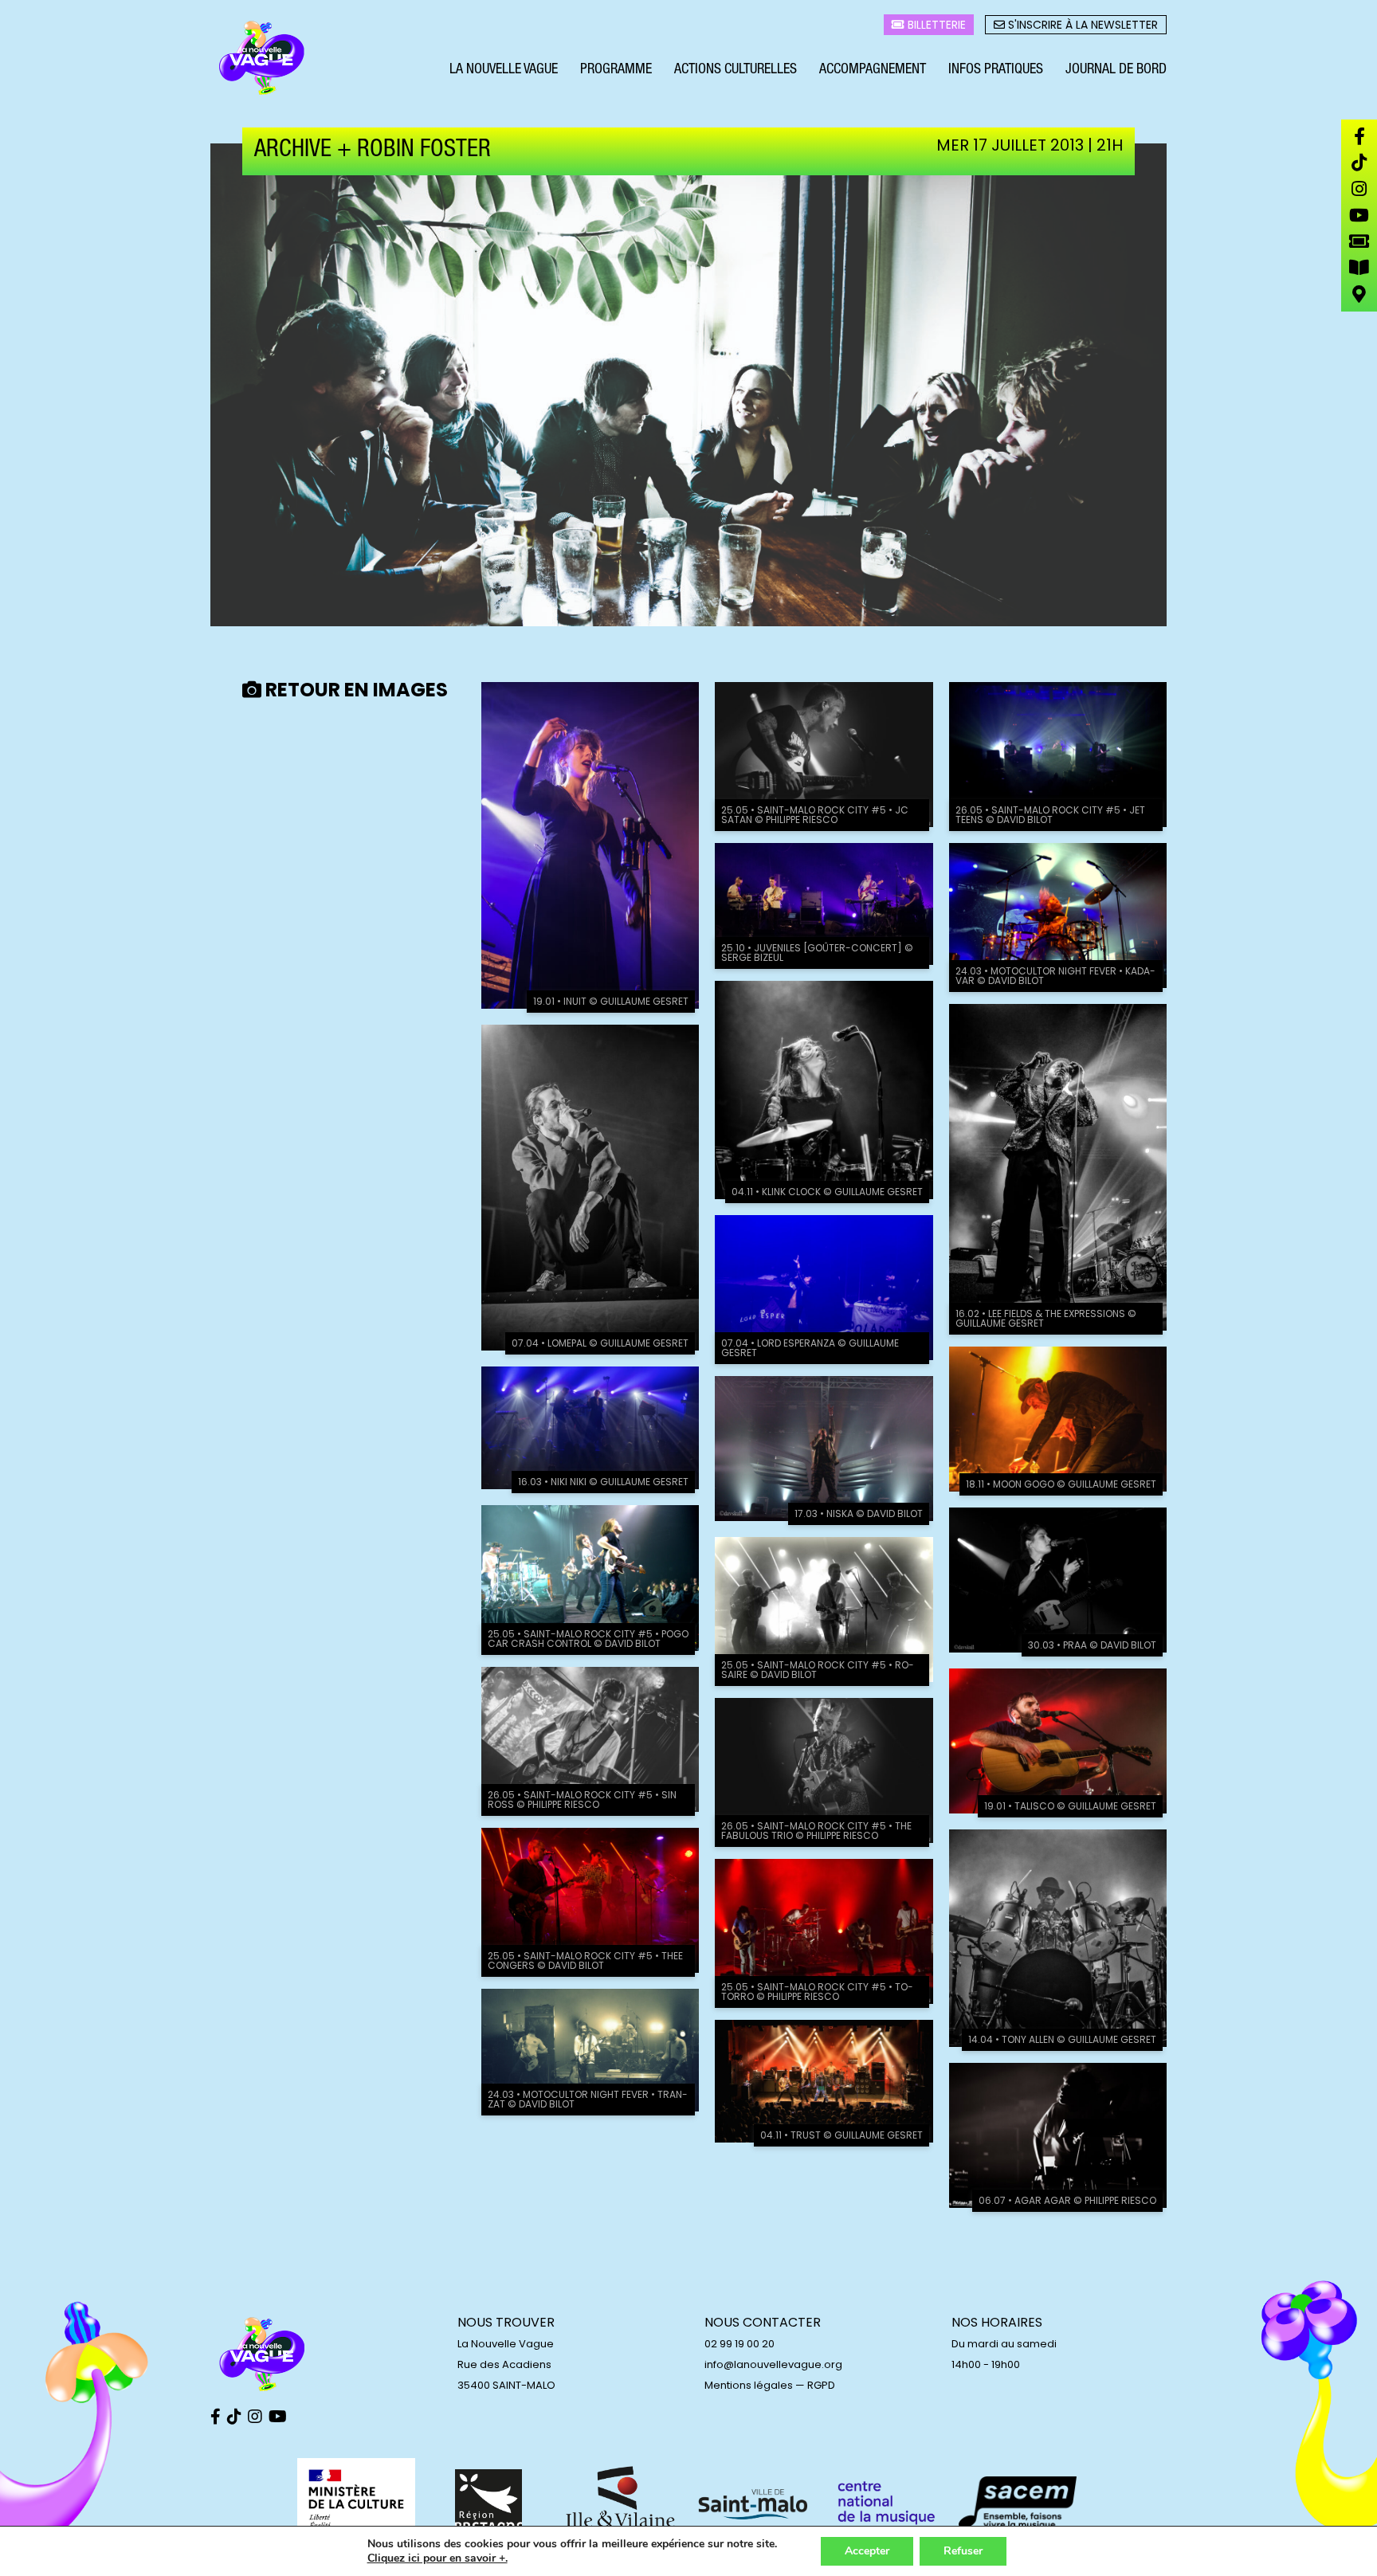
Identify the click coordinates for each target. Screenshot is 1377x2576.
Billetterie (935, 25)
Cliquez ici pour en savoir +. (437, 2558)
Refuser (963, 2551)
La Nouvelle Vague (504, 70)
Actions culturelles (736, 70)
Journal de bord (1116, 70)
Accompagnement (873, 70)
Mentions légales (749, 2385)
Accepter (867, 2551)
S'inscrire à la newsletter (1081, 25)
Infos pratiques (996, 70)
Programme (616, 70)
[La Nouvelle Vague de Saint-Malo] (262, 58)
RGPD (821, 2385)
